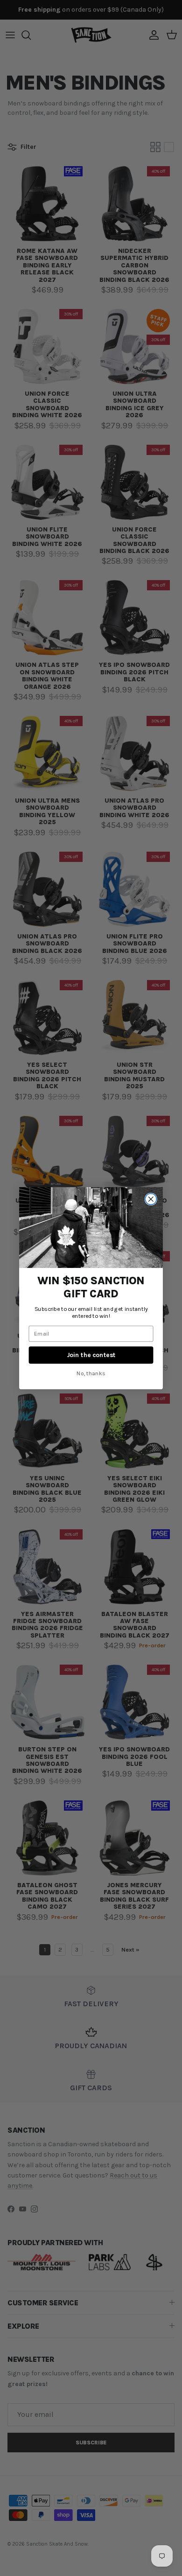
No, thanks (91, 1373)
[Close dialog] (151, 1199)
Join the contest (91, 1355)
